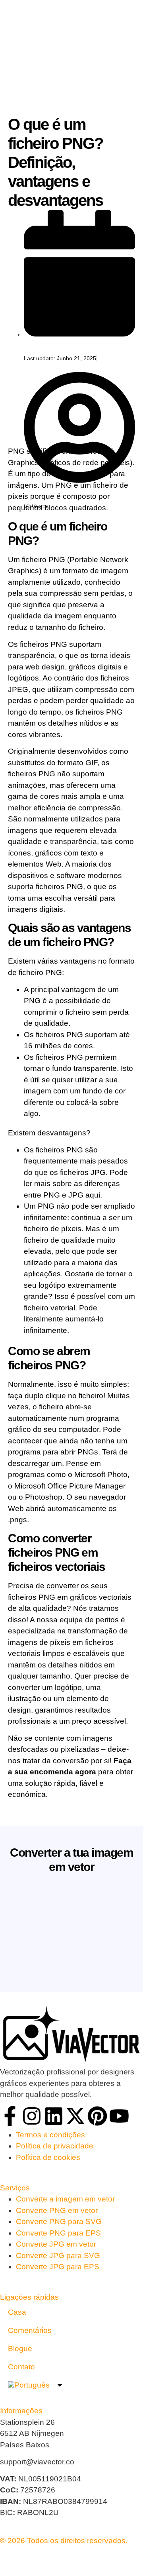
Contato (21, 2367)
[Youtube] (119, 2116)
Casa (17, 2312)
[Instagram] (32, 2116)
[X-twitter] (75, 2116)
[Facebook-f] (10, 2116)
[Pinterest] (97, 2116)
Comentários (30, 2330)
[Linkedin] (54, 2116)
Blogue (20, 2349)
